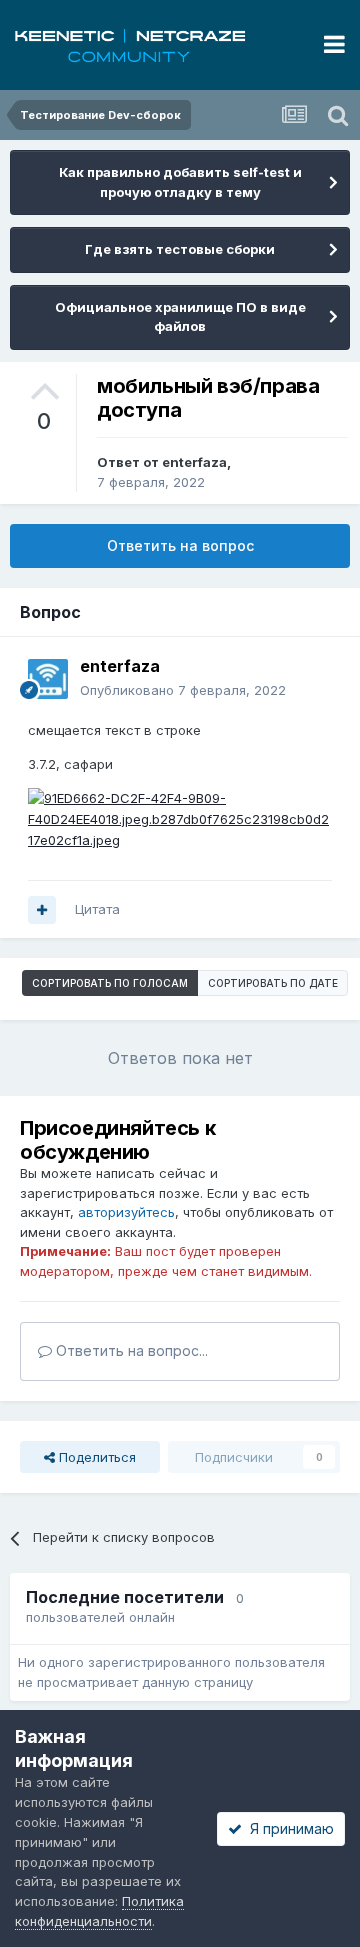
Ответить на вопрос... (130, 1350)
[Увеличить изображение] (180, 818)
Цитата (97, 909)
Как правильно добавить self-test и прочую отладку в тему (180, 182)
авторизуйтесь (126, 1212)
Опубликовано (183, 690)
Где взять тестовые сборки (180, 249)
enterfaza (194, 462)
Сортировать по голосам (110, 983)
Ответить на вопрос (180, 545)
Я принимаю (288, 1828)
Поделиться (95, 1457)
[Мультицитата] (42, 910)
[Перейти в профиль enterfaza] (48, 679)
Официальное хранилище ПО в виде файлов (180, 317)
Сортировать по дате (273, 983)
